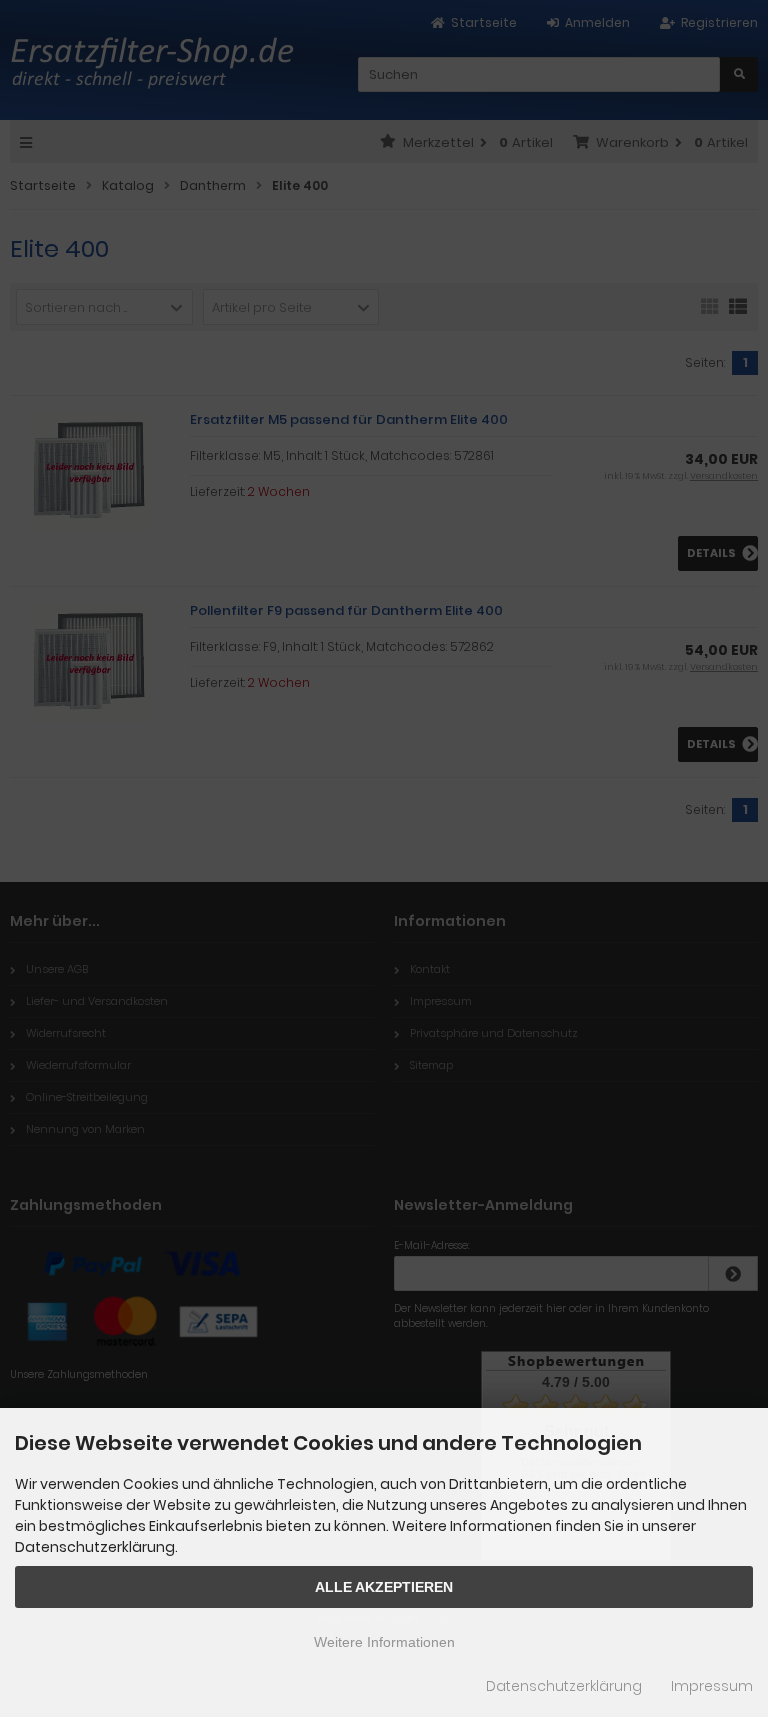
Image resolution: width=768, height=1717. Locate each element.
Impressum (712, 1686)
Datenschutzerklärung (564, 1686)
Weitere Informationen (384, 1642)
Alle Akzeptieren (384, 1587)
